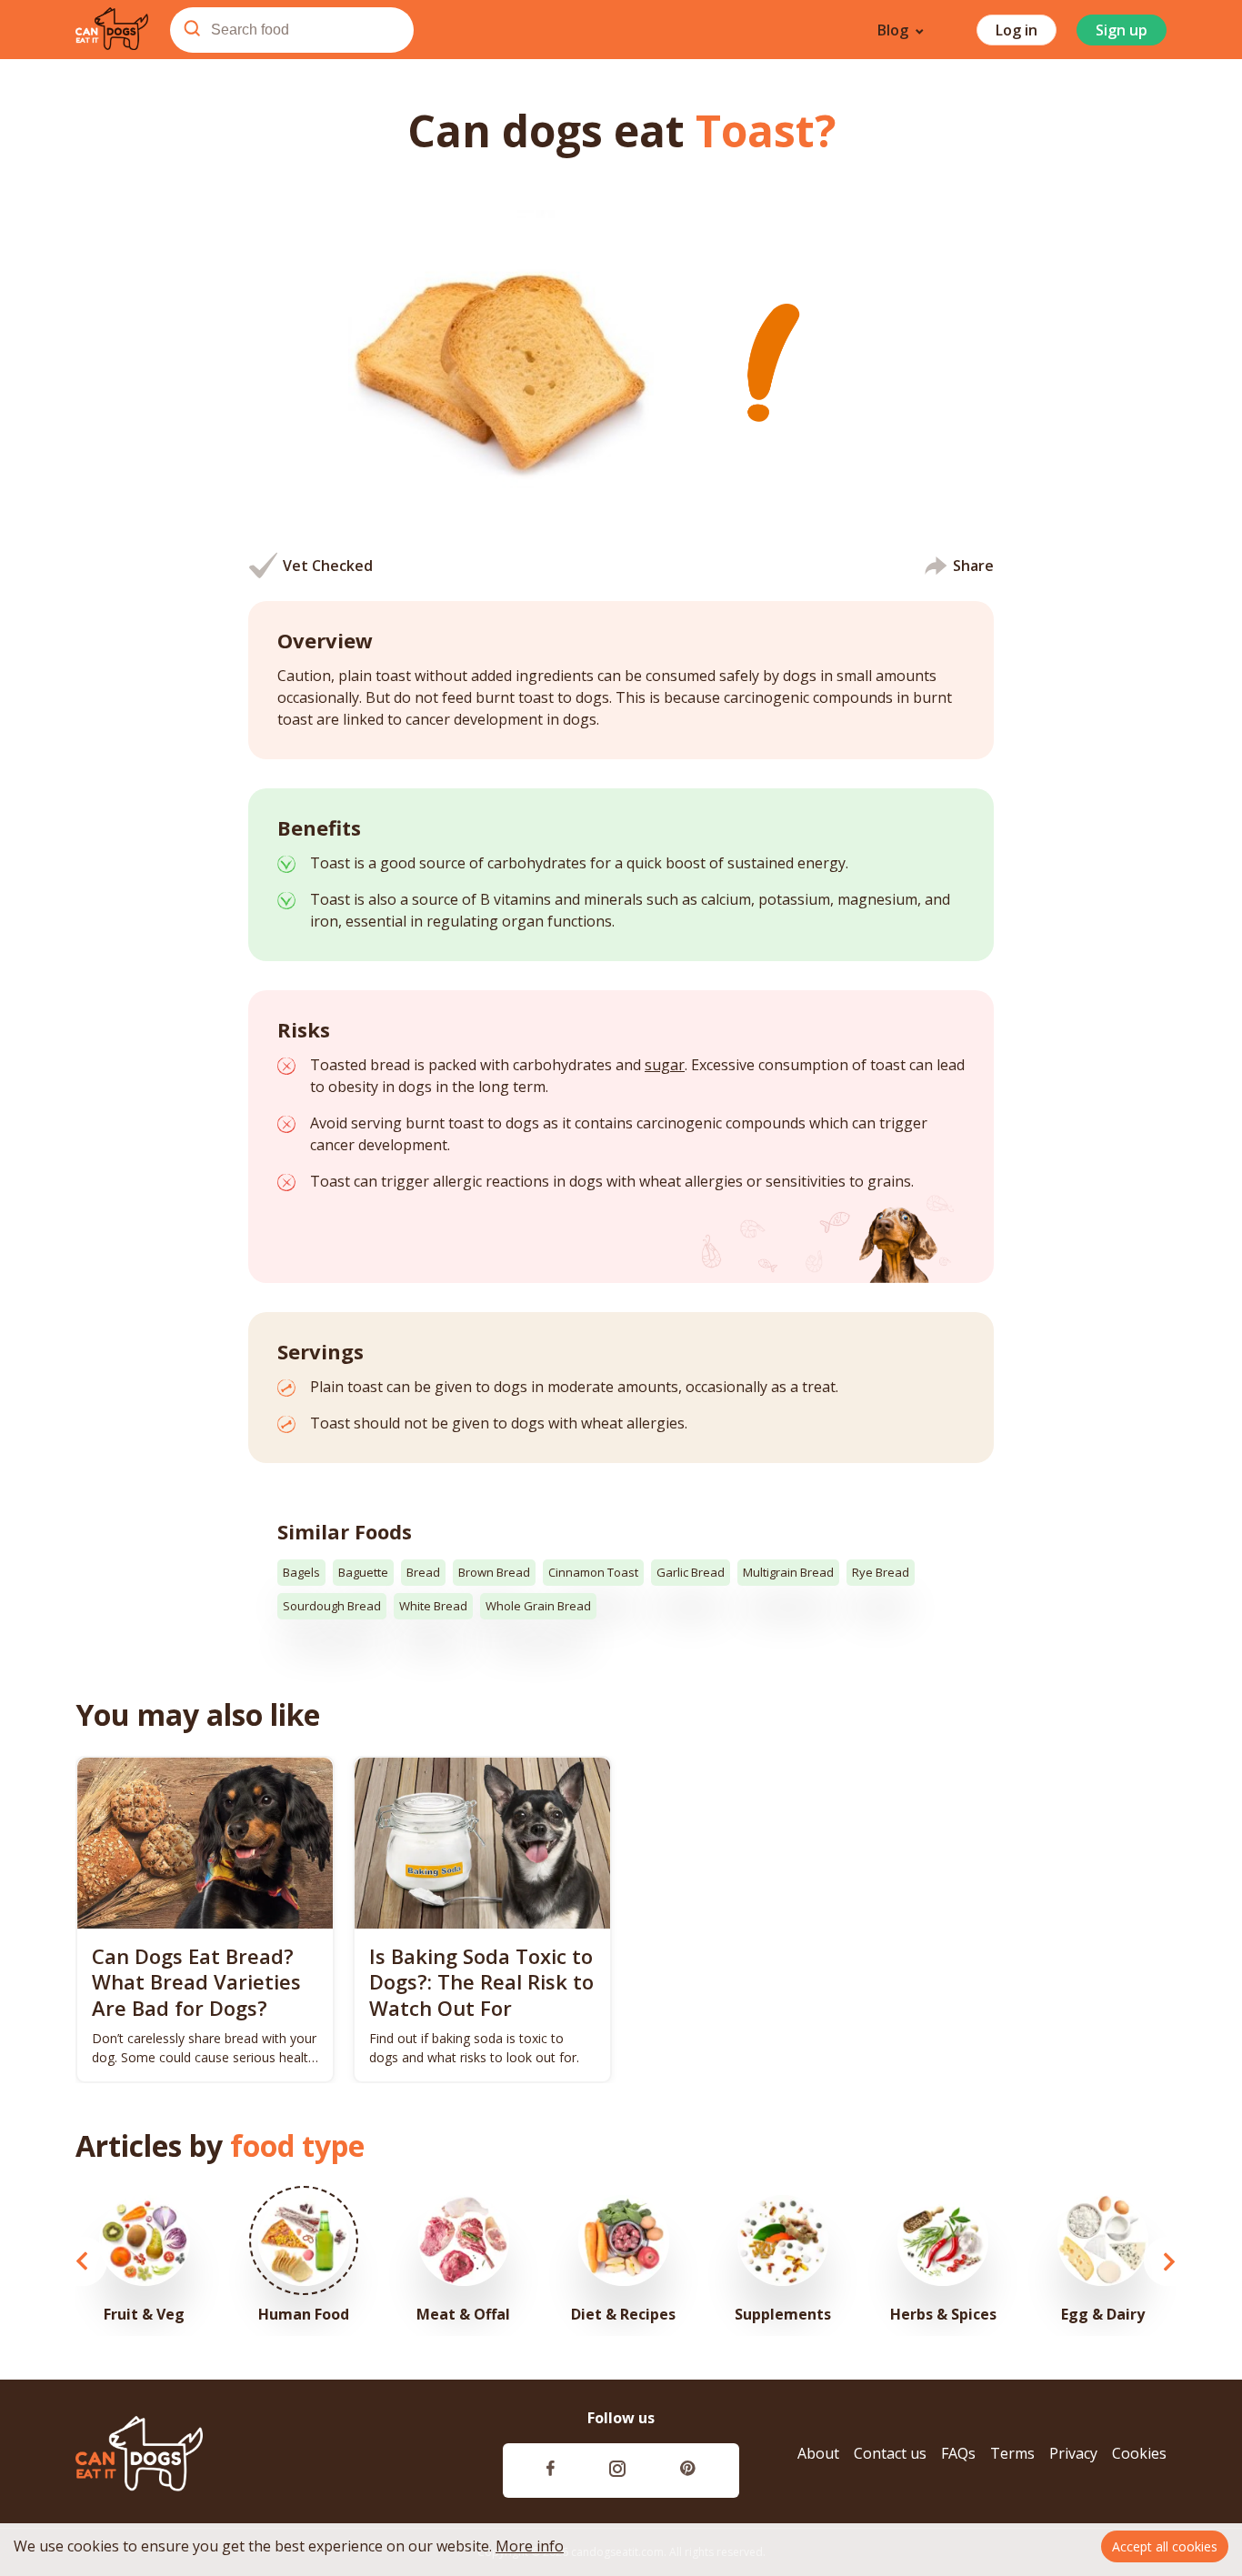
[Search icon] (192, 30)
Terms (1012, 2454)
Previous (82, 2261)
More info (530, 2546)
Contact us (890, 2454)
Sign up (1122, 30)
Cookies (1139, 2454)
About (818, 2454)
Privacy (1073, 2454)
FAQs (958, 2454)
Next (1169, 2261)
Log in (1017, 30)
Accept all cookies (1165, 2546)
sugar (665, 1065)
